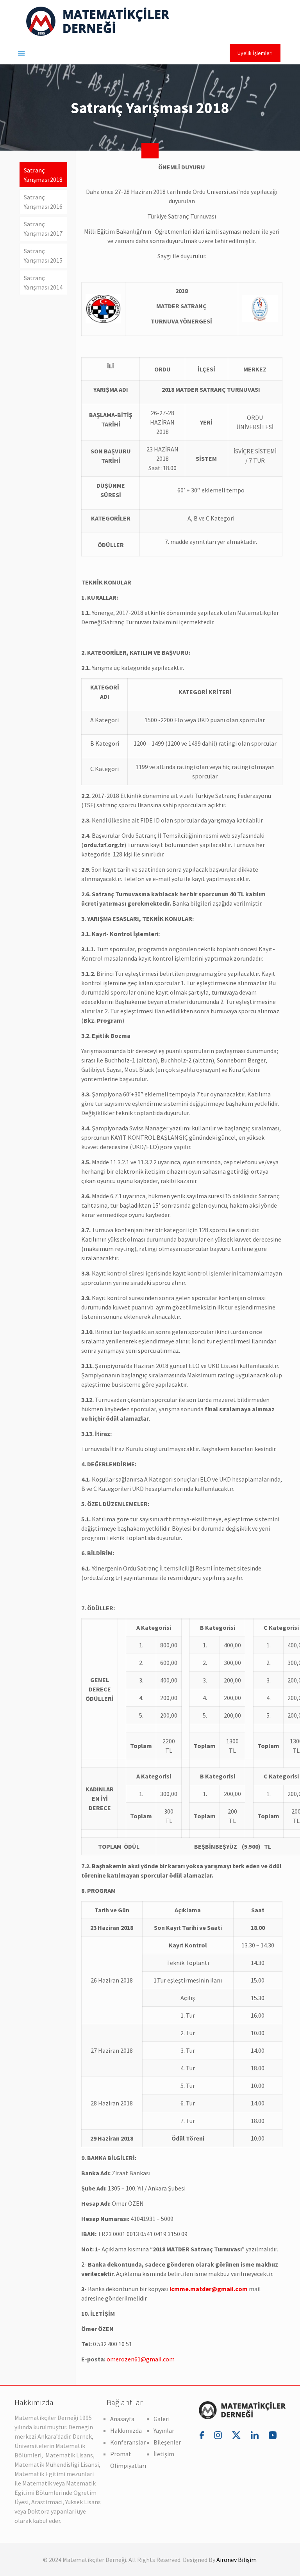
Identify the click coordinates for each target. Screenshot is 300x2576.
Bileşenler (167, 2442)
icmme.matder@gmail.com (209, 2289)
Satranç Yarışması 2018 (43, 175)
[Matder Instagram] (219, 2435)
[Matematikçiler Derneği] (98, 21)
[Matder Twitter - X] (237, 2435)
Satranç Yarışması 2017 (43, 229)
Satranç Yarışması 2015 (43, 256)
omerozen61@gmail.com (141, 2359)
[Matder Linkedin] (256, 2435)
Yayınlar (164, 2430)
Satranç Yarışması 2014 (43, 282)
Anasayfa (122, 2419)
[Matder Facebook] (203, 2435)
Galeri (162, 2419)
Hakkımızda (126, 2430)
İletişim (164, 2454)
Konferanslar (128, 2442)
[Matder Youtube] (273, 2435)
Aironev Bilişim (237, 2560)
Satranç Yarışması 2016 (43, 202)
